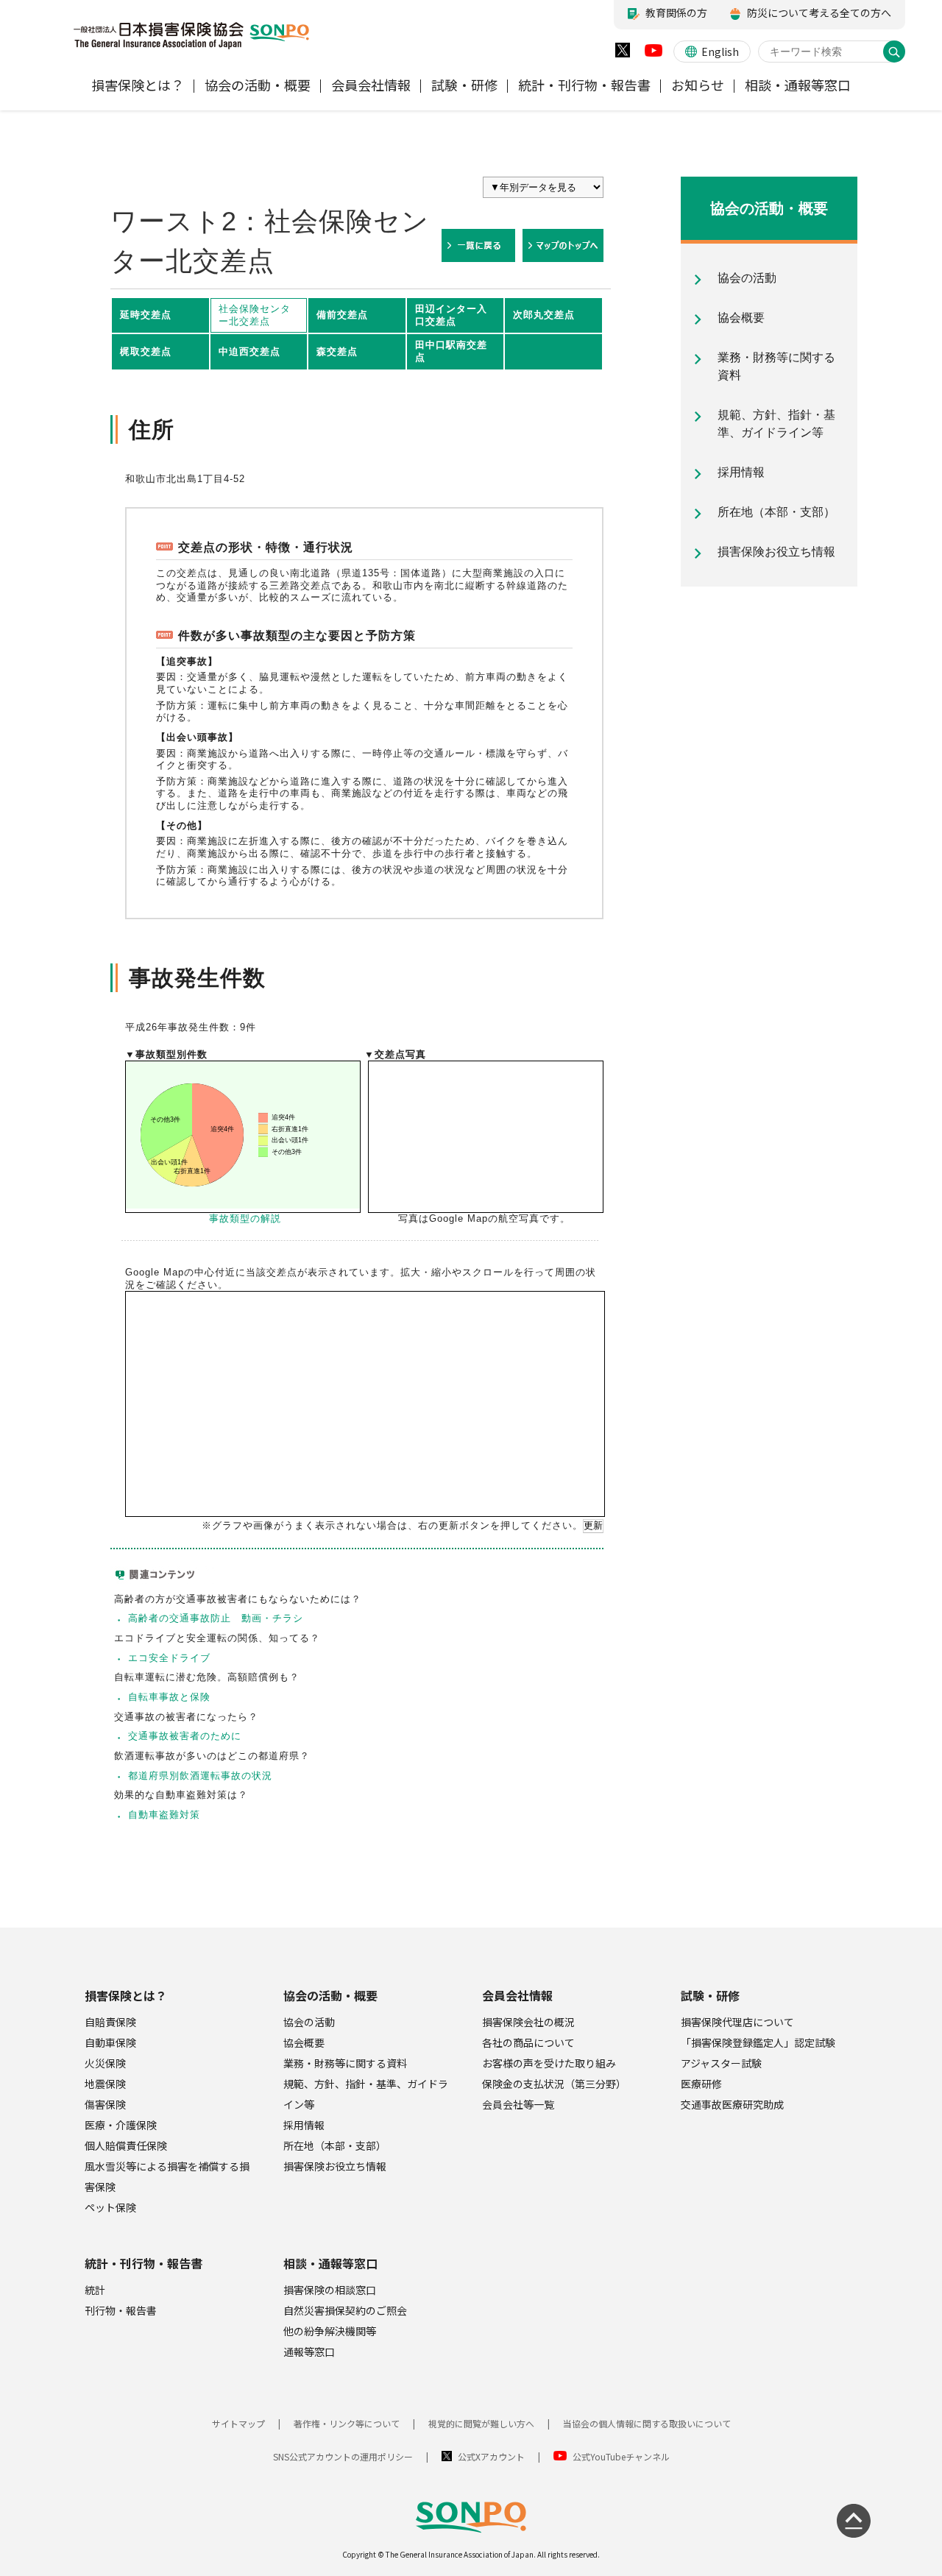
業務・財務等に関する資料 (345, 2063)
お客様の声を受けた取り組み (549, 2063)
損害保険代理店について (737, 2022)
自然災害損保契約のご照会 (345, 2310)
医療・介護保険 (121, 2125)
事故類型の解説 (245, 1218)
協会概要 (304, 2042)
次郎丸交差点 (544, 315)
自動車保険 (110, 2042)
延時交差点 (146, 315)
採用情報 (304, 2125)
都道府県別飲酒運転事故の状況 (200, 1776)
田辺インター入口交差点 (451, 315)
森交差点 (337, 351)
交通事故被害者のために (185, 1736)
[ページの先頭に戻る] (854, 2521)
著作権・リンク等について (347, 2423)
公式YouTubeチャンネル (621, 2456)
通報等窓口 (309, 2352)
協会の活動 (309, 2022)
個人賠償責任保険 (126, 2145)
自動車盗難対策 (164, 1815)
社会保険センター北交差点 (255, 315)
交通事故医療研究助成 (732, 2104)
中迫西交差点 (249, 351)
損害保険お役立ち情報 (335, 2166)
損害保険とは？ (126, 1995)
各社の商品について (528, 2042)
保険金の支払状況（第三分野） (554, 2084)
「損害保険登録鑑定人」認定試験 (758, 2042)
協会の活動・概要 (330, 1995)
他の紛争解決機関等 (330, 2331)
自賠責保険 (110, 2022)
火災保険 (105, 2063)
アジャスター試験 (721, 2063)
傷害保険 (105, 2104)
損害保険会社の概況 (528, 2022)
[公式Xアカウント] (623, 53)
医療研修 (701, 2084)
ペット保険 (110, 2207)
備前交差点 (342, 315)
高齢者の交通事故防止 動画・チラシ (216, 1618)
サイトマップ (238, 2423)
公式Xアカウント (491, 2456)
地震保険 (105, 2084)
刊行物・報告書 (121, 2310)
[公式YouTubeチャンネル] (654, 54)
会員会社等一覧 (518, 2104)
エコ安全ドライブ (169, 1658)
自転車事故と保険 (169, 1697)
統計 (95, 2290)
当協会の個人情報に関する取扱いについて (647, 2423)
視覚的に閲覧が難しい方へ (481, 2423)
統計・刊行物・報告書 (144, 2263)
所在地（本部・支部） (335, 2145)
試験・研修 (710, 1995)
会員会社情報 (517, 1995)
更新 (593, 1525)
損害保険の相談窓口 (330, 2290)
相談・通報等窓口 (330, 2263)
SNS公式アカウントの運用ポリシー (343, 2456)
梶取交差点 (146, 351)
